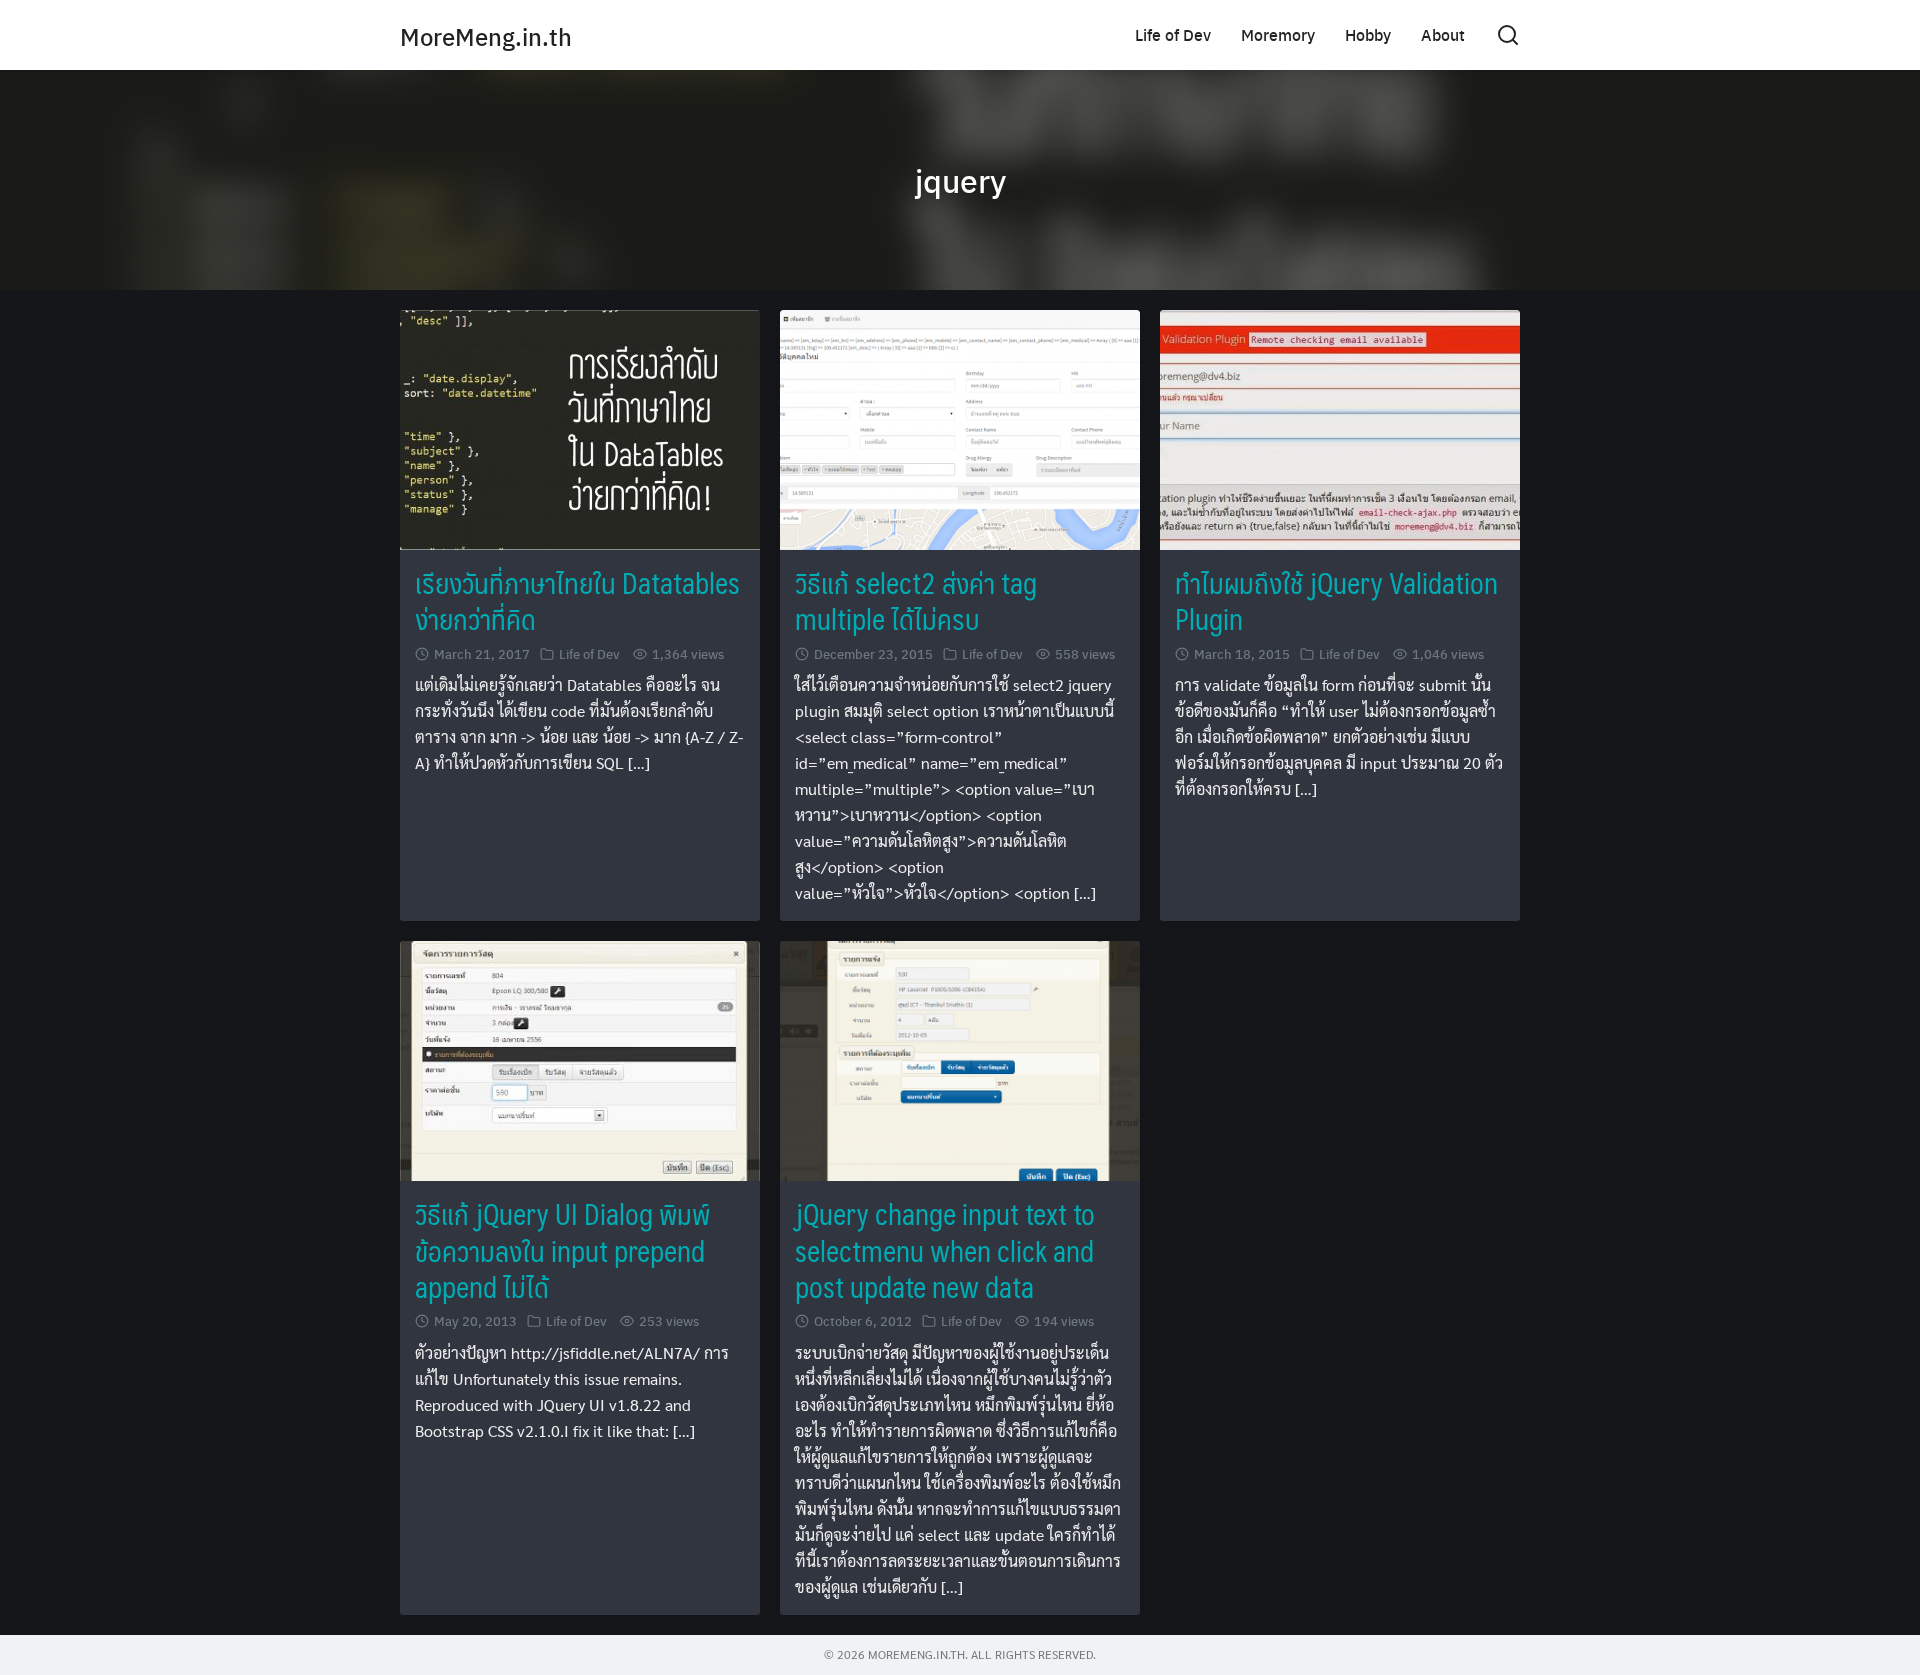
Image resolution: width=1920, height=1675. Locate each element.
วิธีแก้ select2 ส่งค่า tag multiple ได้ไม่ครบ (916, 600)
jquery (960, 180)
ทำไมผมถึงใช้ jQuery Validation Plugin (1336, 600)
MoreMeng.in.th (486, 36)
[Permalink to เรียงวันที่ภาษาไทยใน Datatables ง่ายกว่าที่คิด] (580, 427)
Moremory (1278, 34)
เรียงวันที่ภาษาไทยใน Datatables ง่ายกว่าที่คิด (577, 600)
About (1443, 34)
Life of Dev (1173, 34)
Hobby (1368, 34)
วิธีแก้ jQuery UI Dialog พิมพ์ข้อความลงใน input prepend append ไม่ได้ (562, 1250)
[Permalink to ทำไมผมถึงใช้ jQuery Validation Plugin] (1340, 427)
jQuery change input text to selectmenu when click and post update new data (945, 1250)
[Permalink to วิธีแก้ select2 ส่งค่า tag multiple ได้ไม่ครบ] (960, 427)
